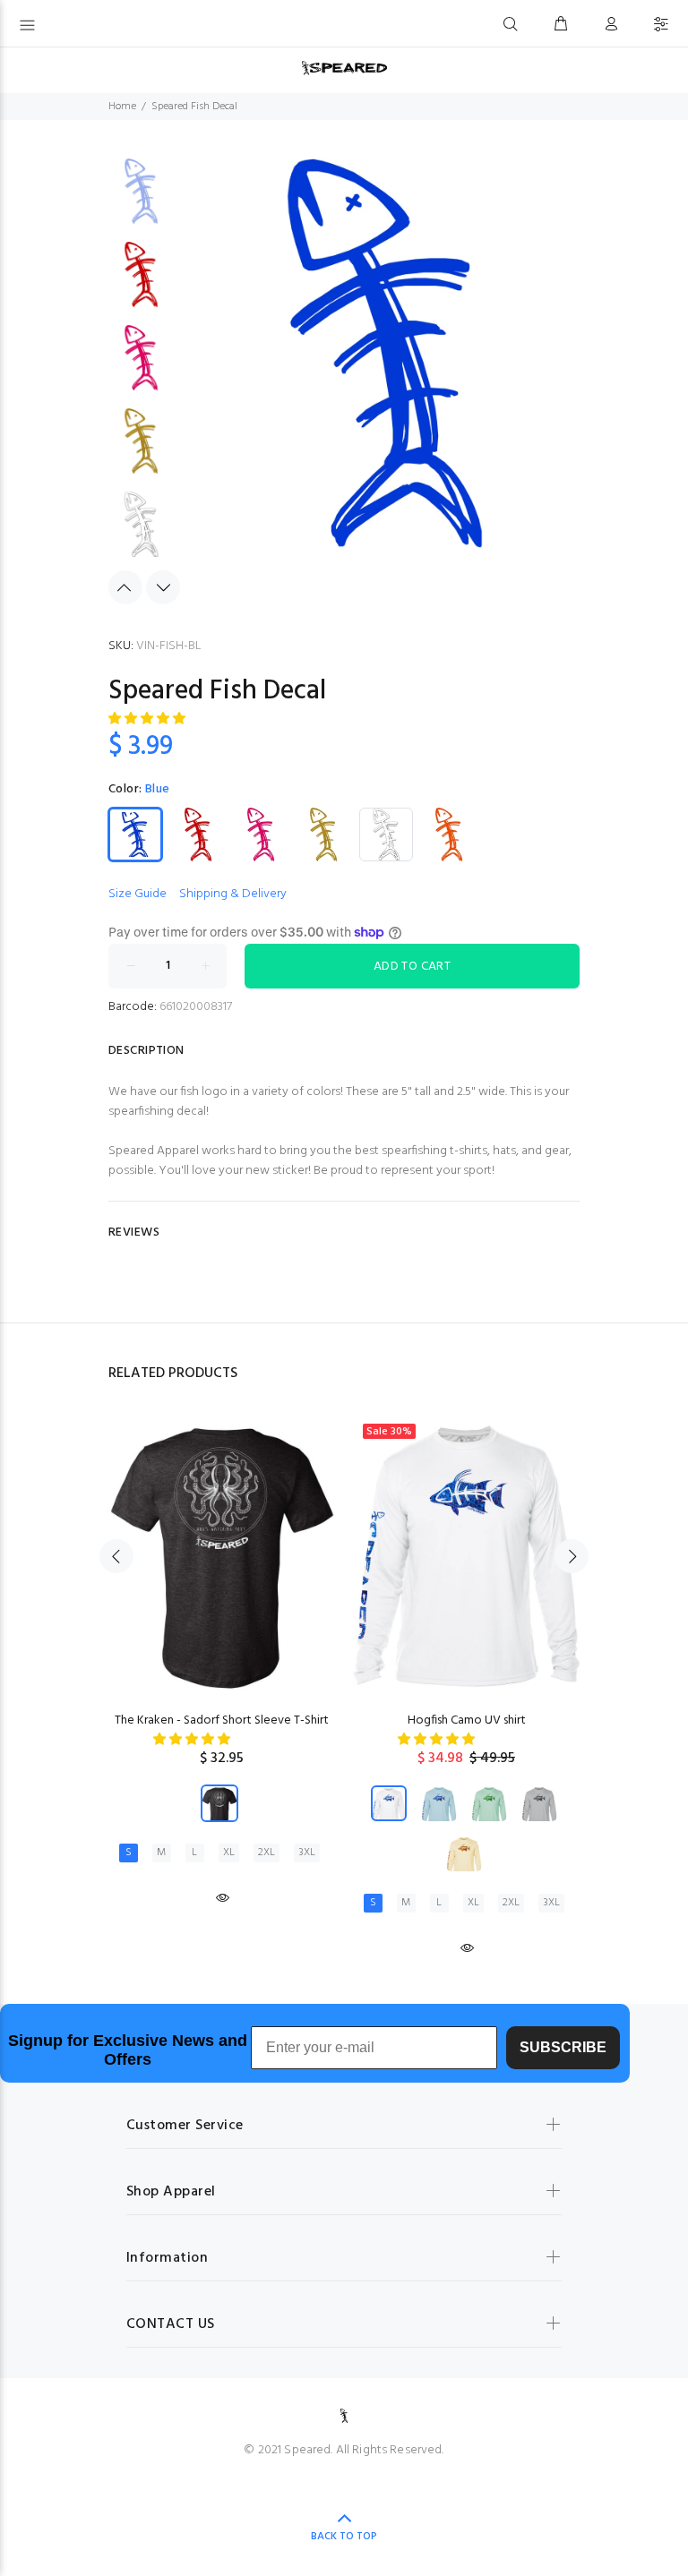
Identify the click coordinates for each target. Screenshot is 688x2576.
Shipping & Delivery (233, 894)
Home (122, 107)
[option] (141, 200)
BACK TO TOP (344, 2537)
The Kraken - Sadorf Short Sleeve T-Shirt (222, 1720)
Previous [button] (125, 587)
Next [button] (163, 587)
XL (229, 1853)
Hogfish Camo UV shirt (467, 1720)
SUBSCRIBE (563, 2047)
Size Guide (138, 894)
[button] (148, 719)
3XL (307, 1853)
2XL (267, 1853)
